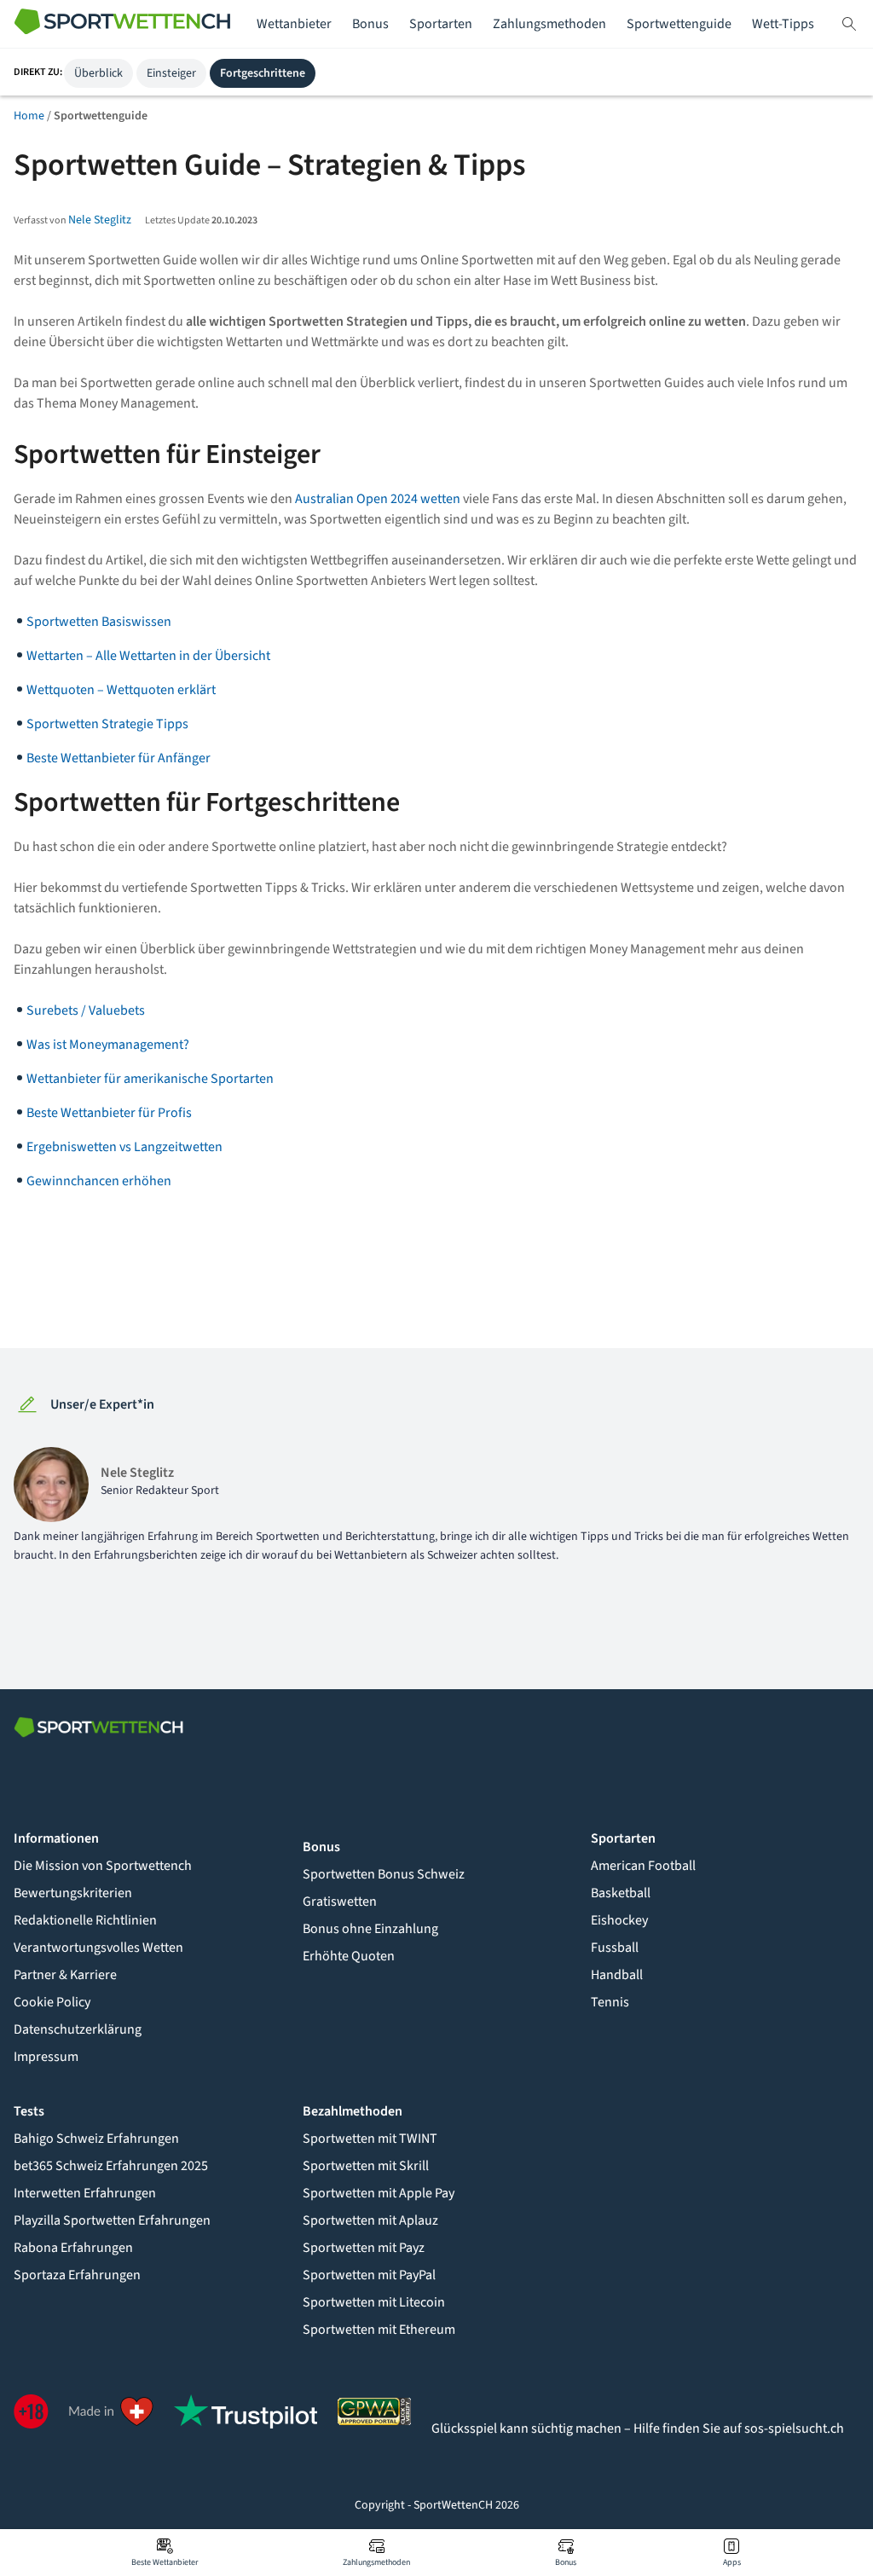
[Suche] (849, 24)
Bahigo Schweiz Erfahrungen (96, 2139)
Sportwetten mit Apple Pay (379, 2193)
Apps (732, 2562)
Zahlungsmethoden (376, 2562)
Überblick (98, 73)
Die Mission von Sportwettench (103, 1866)
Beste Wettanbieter (165, 2562)
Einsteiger (171, 73)
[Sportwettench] (123, 24)
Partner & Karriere (65, 1975)
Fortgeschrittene (263, 73)
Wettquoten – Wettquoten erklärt (121, 690)
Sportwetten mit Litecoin (374, 2302)
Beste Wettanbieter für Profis (109, 1113)
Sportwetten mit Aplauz (370, 2220)
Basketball (621, 1893)
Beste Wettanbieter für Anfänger (119, 758)
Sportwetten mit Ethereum (379, 2330)
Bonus (566, 2562)
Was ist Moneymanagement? (108, 1045)
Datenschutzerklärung (78, 2029)
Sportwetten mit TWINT (370, 2139)
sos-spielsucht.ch (794, 2428)
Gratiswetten (340, 1902)
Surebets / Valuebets (86, 1010)
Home (29, 116)
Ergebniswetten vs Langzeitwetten (124, 1147)
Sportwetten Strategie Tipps (107, 724)
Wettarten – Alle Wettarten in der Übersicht (148, 656)
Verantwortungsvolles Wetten (98, 1948)
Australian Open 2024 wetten (378, 499)
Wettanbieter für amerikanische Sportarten (150, 1079)
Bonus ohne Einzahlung (370, 1929)
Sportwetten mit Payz (364, 2248)
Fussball (615, 1948)
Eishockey (619, 1920)
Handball (617, 1975)
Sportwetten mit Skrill (366, 2166)
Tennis (610, 2002)
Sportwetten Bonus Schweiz (384, 1874)
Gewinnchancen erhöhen (99, 1181)
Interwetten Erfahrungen (85, 2193)
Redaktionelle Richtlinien (85, 1920)
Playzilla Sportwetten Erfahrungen (112, 2220)
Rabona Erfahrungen (73, 2248)
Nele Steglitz (100, 220)
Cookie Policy (52, 2002)
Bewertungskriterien (73, 1893)
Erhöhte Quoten (349, 1956)
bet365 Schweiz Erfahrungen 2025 (111, 2166)
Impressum (46, 2057)
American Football (643, 1866)
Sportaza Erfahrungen (77, 2275)
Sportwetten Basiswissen (99, 622)
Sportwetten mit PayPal (369, 2275)
